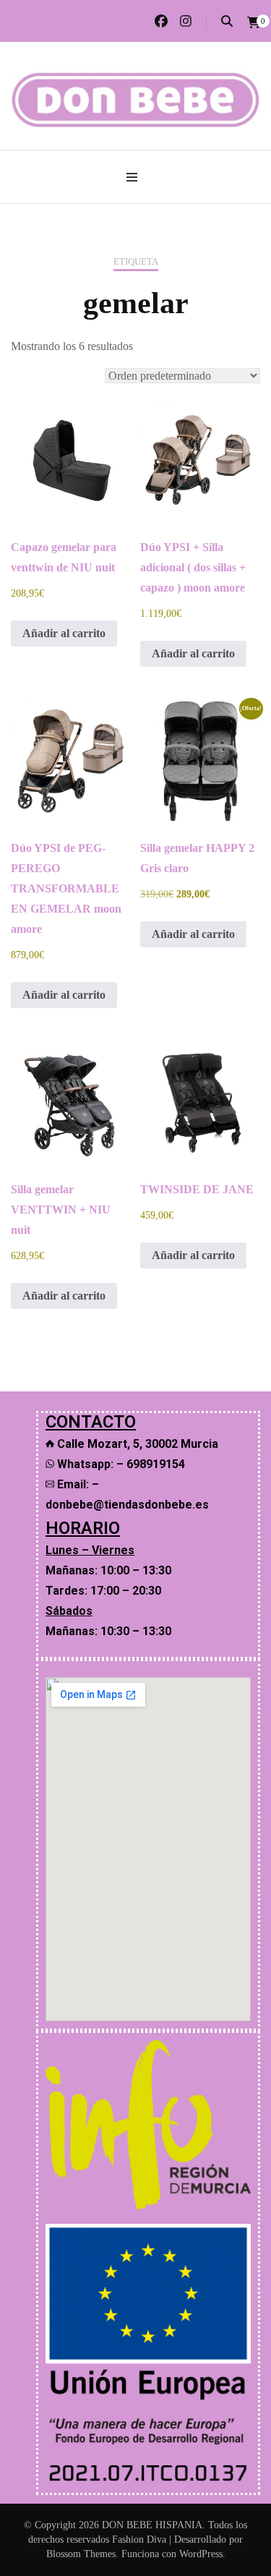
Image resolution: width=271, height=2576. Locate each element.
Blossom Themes (81, 2554)
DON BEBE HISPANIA (152, 2525)
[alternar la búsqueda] (227, 21)
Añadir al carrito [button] (64, 633)
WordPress (201, 2554)
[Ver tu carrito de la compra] (254, 23)
